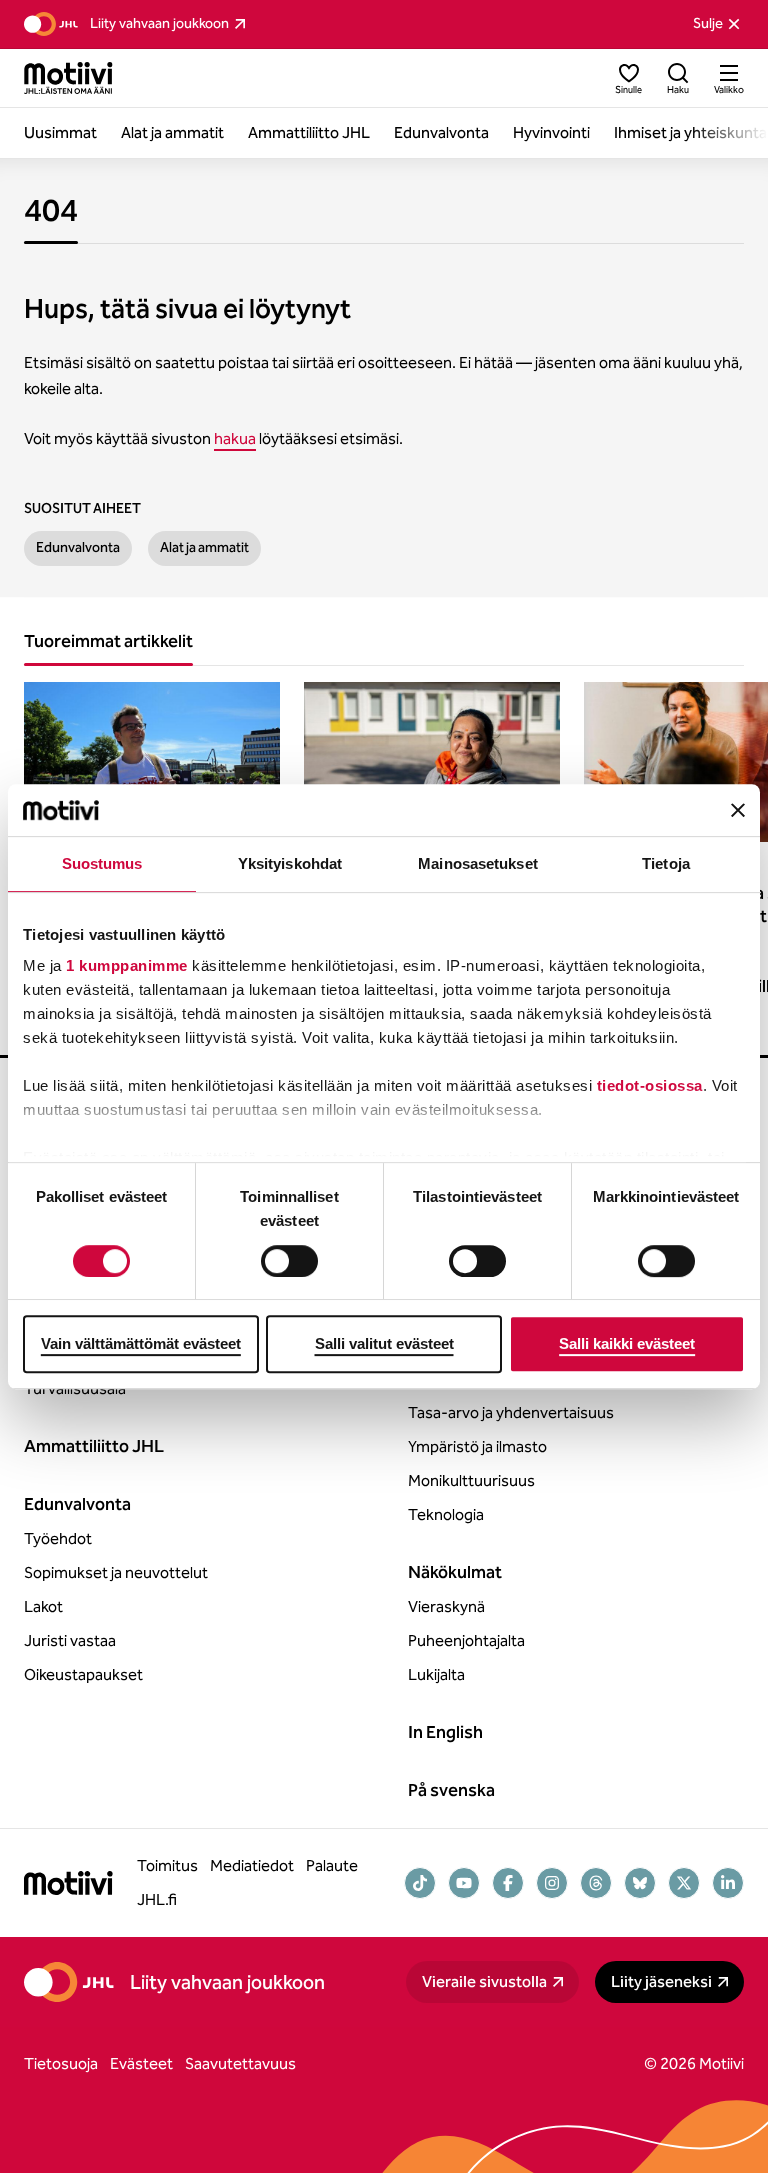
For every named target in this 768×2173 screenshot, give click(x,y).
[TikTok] (420, 1883)
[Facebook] (508, 1883)
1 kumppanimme (127, 966)
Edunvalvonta (78, 547)
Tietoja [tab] (666, 863)
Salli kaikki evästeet (627, 1343)
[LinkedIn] (728, 1883)
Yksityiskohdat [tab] (290, 863)
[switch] (289, 1261)
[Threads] (596, 1883)
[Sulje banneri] (738, 810)
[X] (684, 1883)
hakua (235, 438)
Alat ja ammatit (204, 547)
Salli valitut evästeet (384, 1343)
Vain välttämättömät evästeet (141, 1343)
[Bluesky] (640, 1883)
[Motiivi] (68, 78)
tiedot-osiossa (650, 1086)
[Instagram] (552, 1883)
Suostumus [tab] (102, 863)
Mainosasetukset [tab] (478, 863)
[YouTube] (464, 1883)
